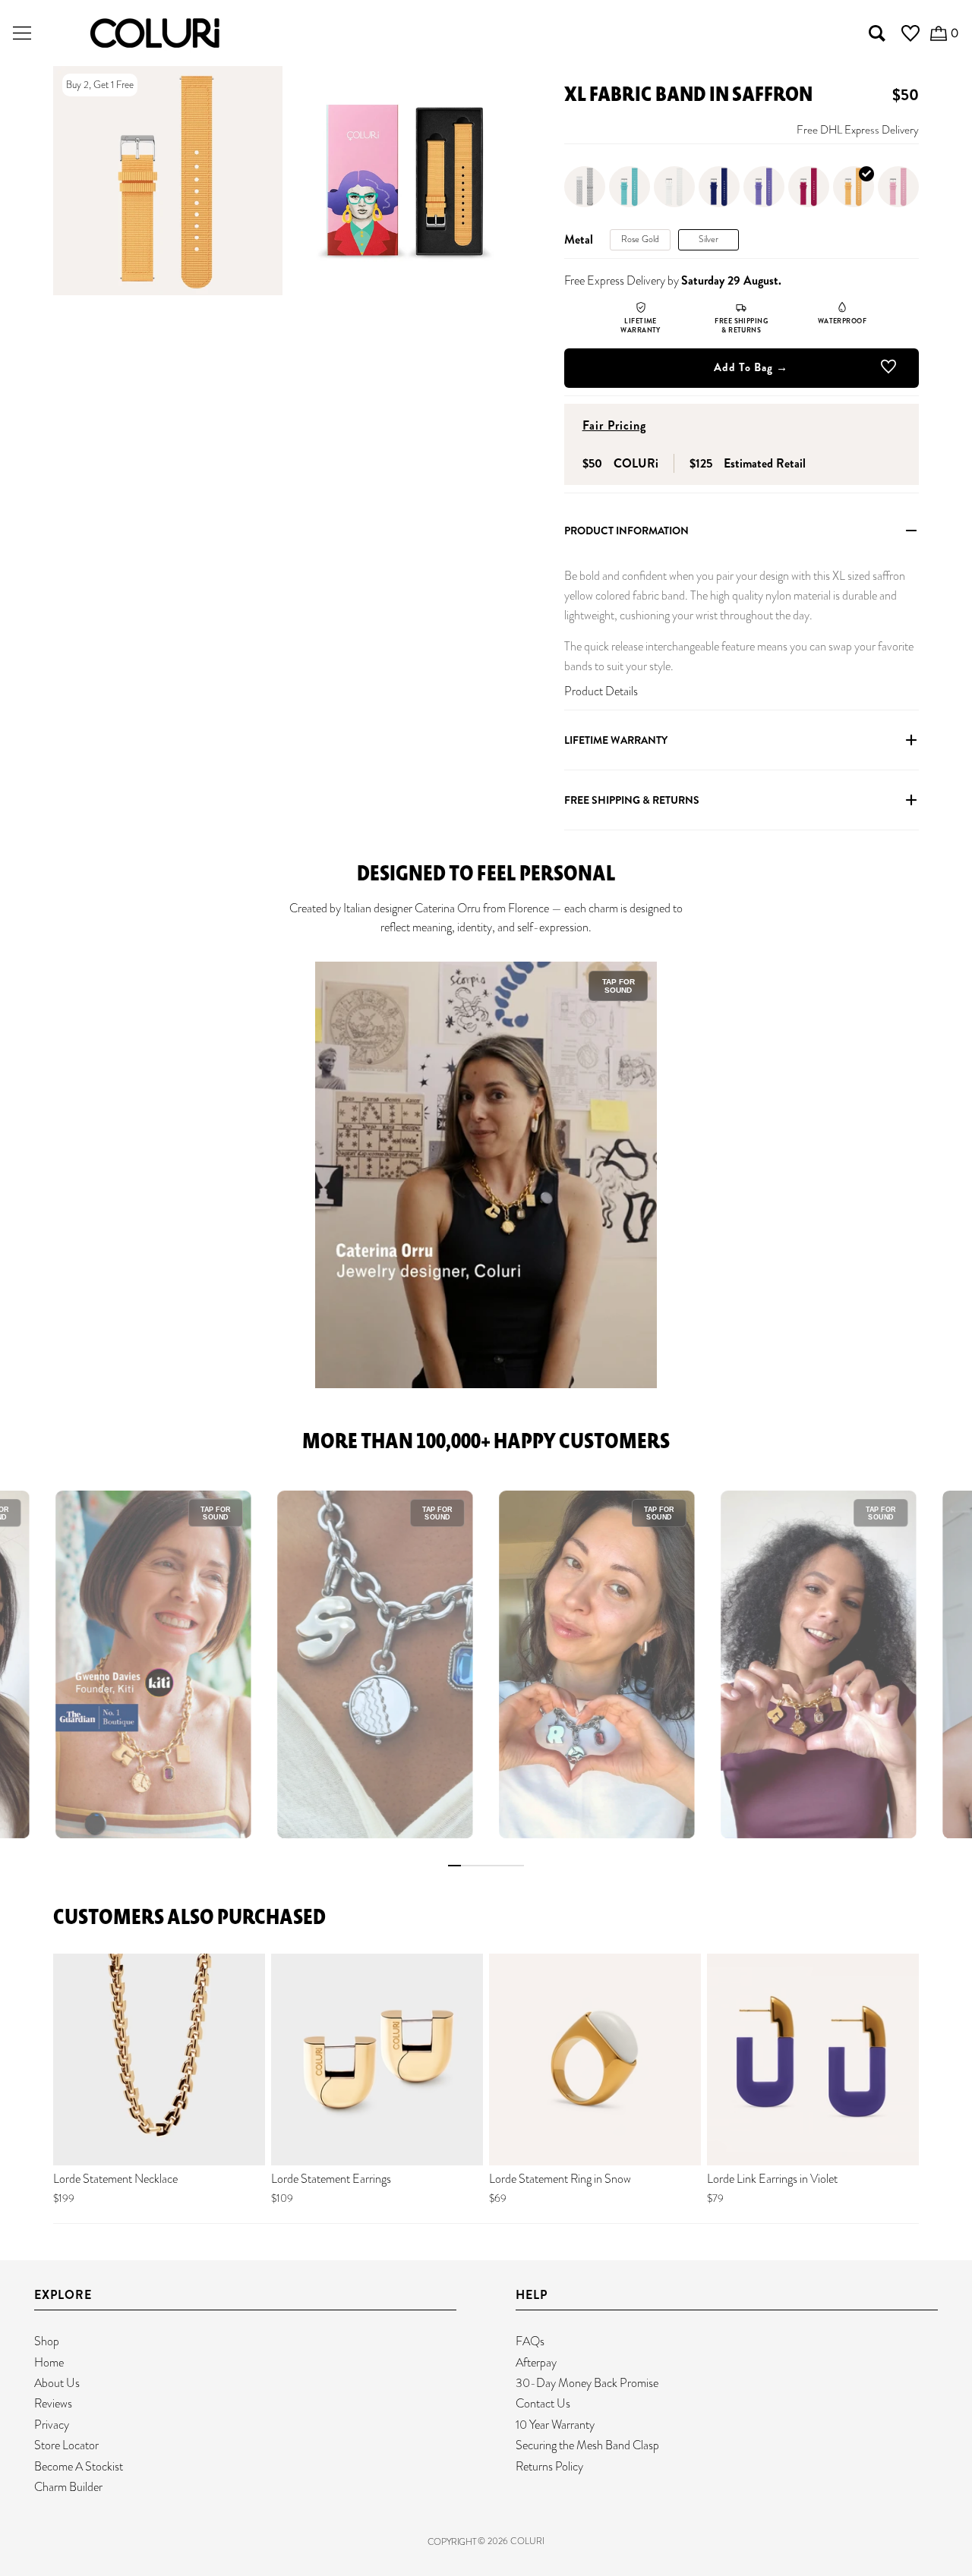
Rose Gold (640, 239)
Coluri (527, 2541)
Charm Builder (68, 2487)
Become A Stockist (79, 2466)
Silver (708, 239)
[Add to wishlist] (888, 370)
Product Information (626, 531)
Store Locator (66, 2445)
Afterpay (536, 2362)
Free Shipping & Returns (632, 800)
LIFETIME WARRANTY (616, 740)
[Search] (877, 33)
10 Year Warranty (555, 2425)
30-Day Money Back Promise (587, 2383)
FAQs (530, 2341)
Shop (47, 2341)
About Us (57, 2383)
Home (49, 2362)
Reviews (53, 2403)
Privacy (52, 2425)
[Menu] (22, 33)
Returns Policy (549, 2466)
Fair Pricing (614, 425)
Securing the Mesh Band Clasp (587, 2445)
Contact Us (543, 2403)
